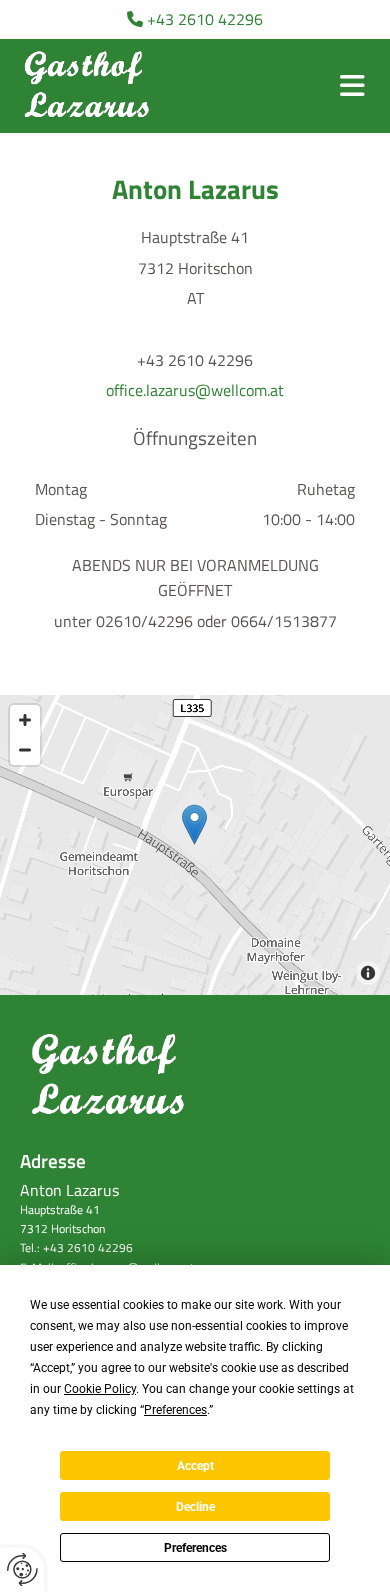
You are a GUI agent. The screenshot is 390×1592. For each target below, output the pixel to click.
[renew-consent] (22, 1569)
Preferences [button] (175, 1410)
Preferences (195, 1548)
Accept (195, 1466)
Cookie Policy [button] (100, 1389)
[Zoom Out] (25, 750)
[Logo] (90, 86)
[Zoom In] (25, 720)
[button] (352, 86)
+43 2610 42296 (205, 19)
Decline (195, 1507)
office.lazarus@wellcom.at (195, 390)
